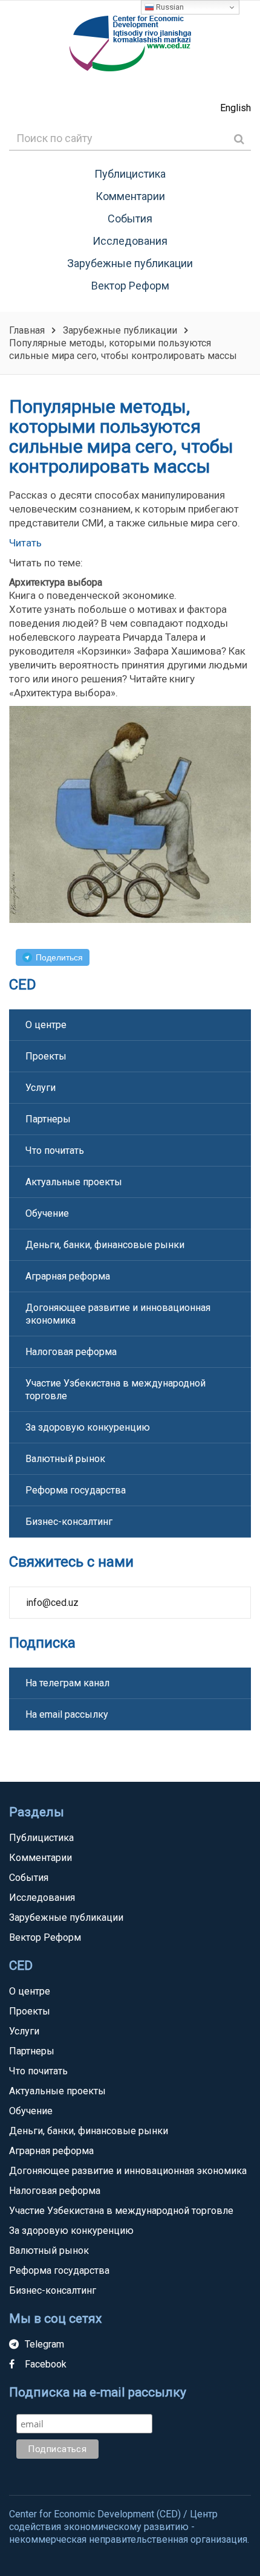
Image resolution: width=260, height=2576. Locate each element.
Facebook (46, 2364)
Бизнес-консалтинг (69, 1522)
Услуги (41, 1088)
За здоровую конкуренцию (88, 1427)
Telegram (44, 2344)
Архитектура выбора (56, 582)
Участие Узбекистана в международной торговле (115, 1390)
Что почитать (55, 1150)
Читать (25, 543)
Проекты (46, 1056)
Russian (169, 7)
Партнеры (48, 1119)
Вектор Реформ (130, 286)
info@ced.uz (52, 1603)
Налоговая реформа (71, 1352)
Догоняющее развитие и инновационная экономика (118, 1314)
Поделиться (59, 957)
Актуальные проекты (74, 1182)
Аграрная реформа (68, 1276)
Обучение (47, 1213)
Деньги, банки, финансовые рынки (105, 1245)
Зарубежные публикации (130, 263)
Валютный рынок (65, 1459)
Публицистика (130, 174)
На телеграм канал (67, 1683)
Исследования (130, 241)
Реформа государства (76, 1490)
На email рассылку (67, 1714)
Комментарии (130, 196)
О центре (46, 1025)
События (130, 218)
